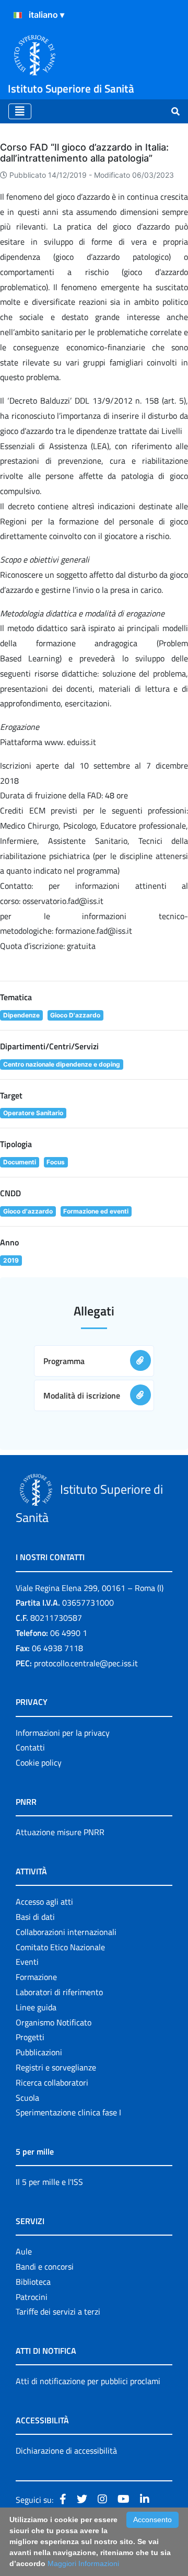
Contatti (30, 1747)
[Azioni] (18, 15)
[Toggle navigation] (20, 111)
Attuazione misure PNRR (60, 1832)
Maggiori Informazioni (83, 2563)
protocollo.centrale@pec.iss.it (86, 1663)
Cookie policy (39, 1762)
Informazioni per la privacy (63, 1733)
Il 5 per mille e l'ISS (49, 2182)
